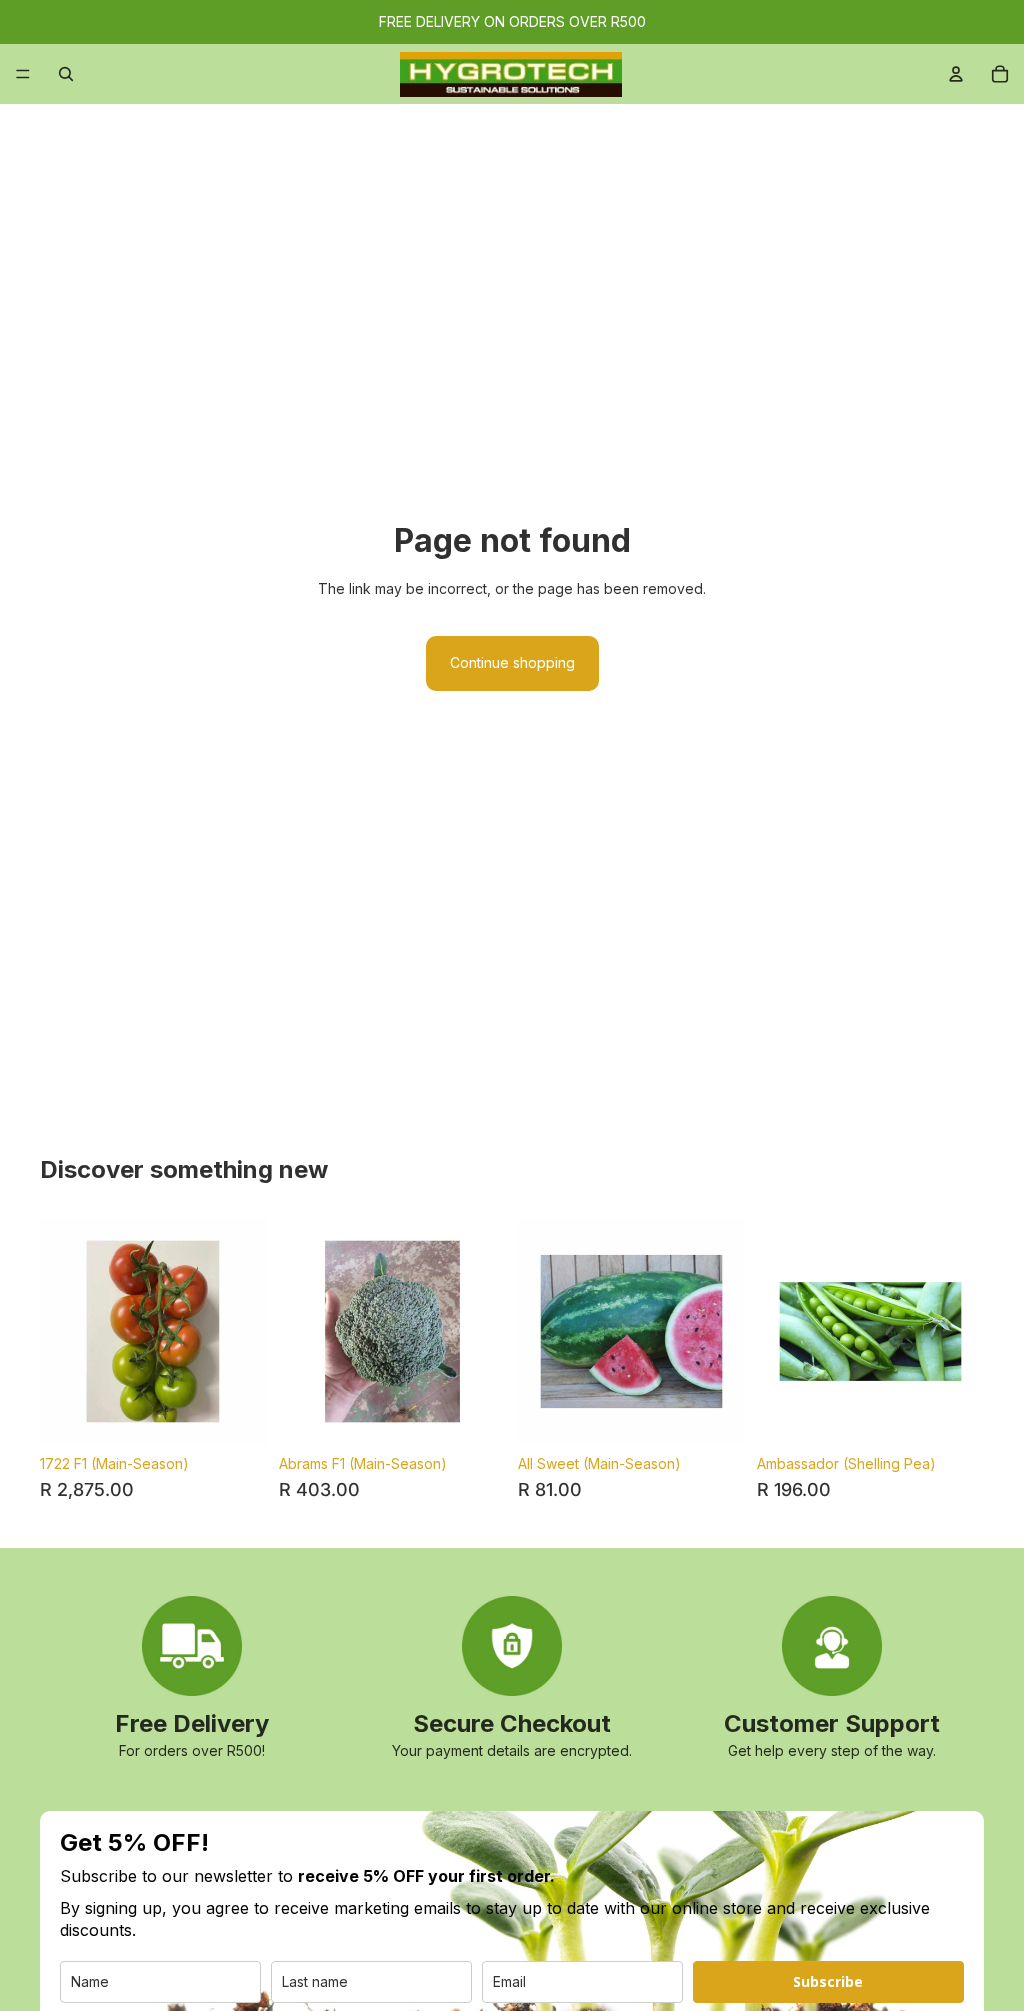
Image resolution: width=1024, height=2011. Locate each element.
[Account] (956, 74)
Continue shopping (512, 662)
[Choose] (714, 1414)
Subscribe (828, 1981)
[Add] (236, 1414)
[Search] (66, 74)
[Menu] (23, 74)
